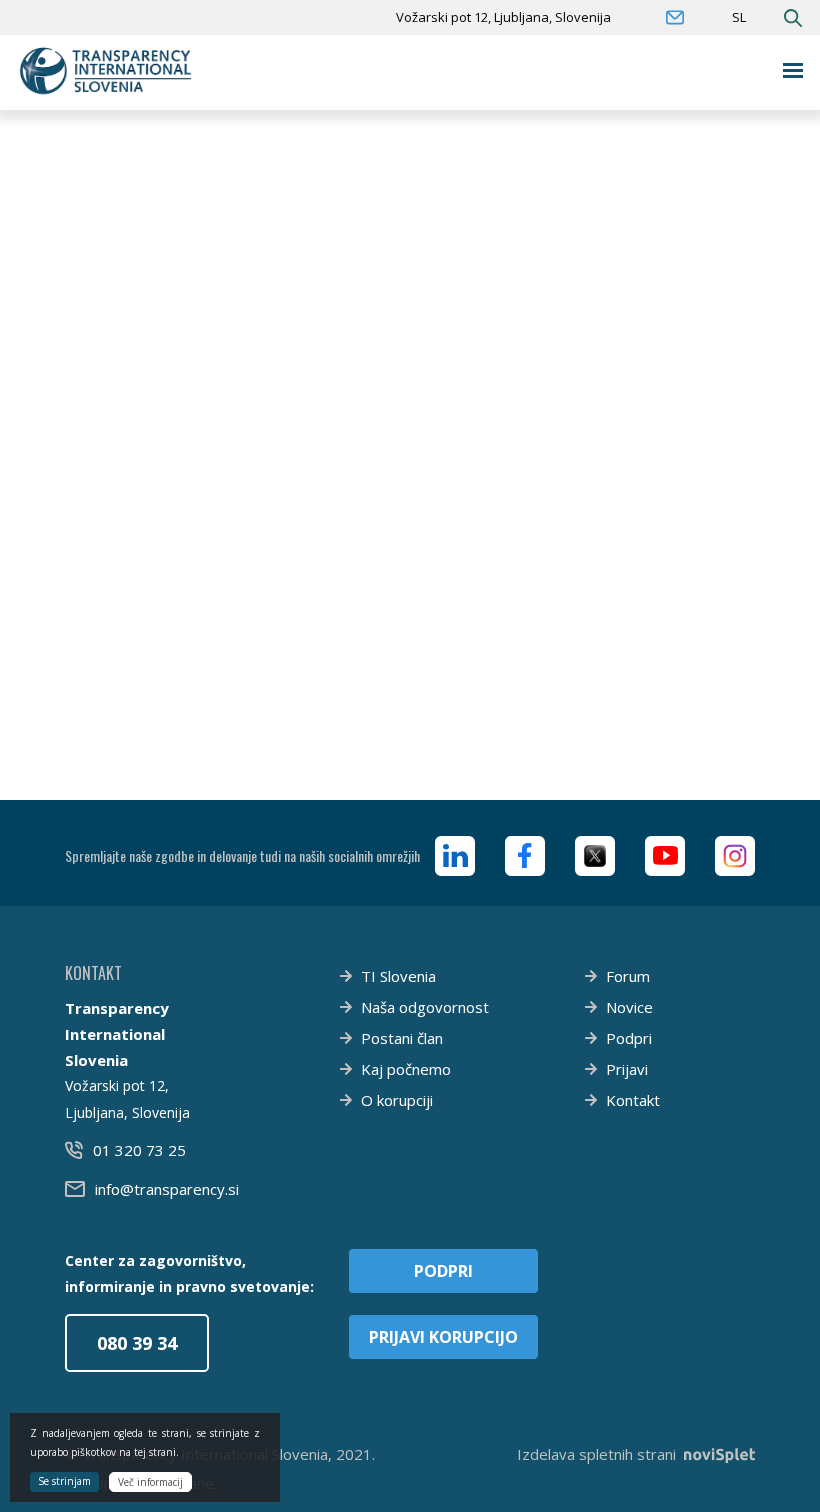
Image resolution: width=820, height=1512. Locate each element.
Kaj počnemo (406, 1069)
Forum (628, 976)
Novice (629, 1007)
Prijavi (627, 1069)
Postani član (402, 1038)
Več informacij (150, 1482)
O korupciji (397, 1100)
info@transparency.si (167, 1189)
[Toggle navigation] (793, 70)
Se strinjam (64, 1481)
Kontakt (633, 1100)
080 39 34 (137, 1343)
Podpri (629, 1038)
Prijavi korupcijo (443, 1337)
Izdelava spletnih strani (596, 1454)
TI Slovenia (398, 976)
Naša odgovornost (425, 1007)
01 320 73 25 (139, 1150)
